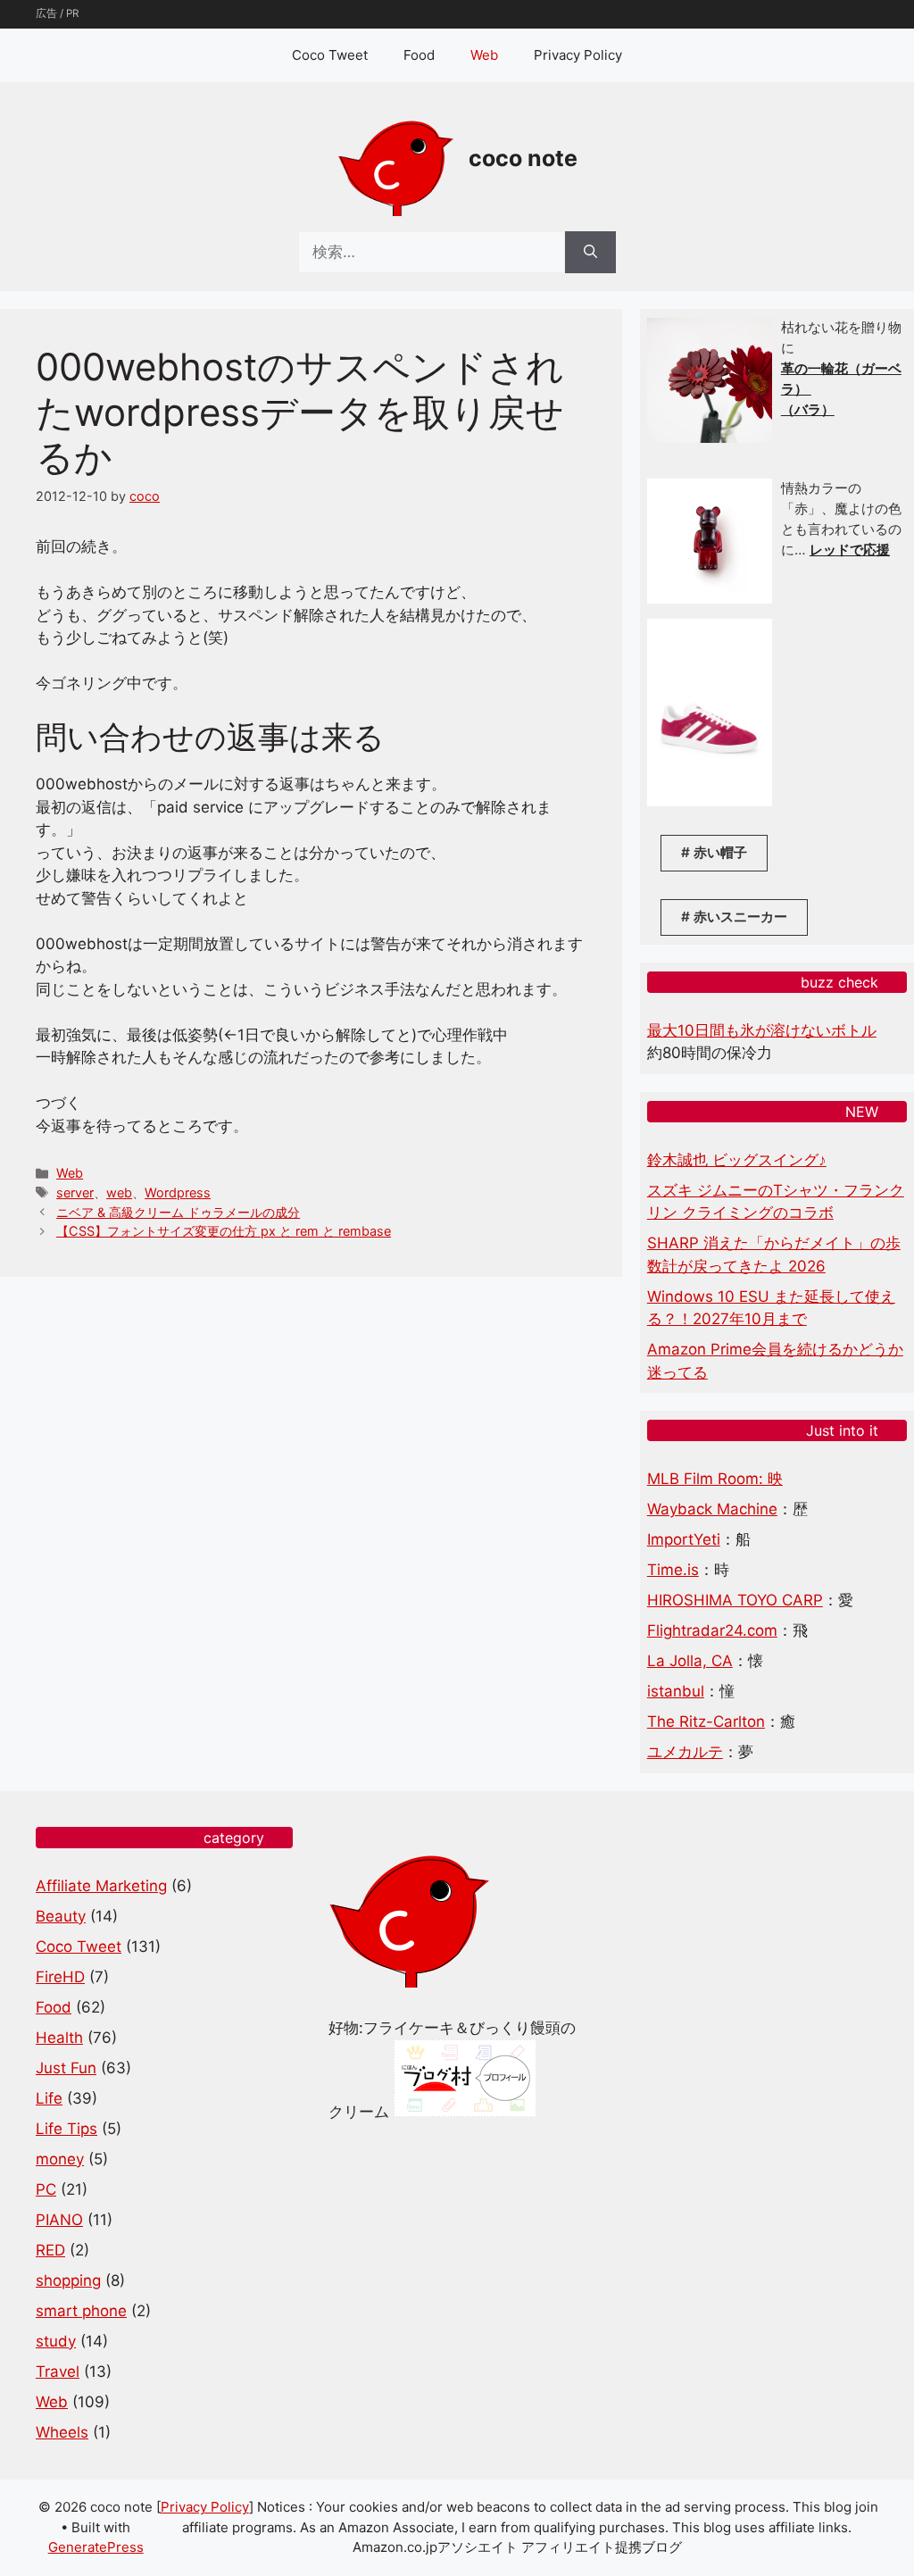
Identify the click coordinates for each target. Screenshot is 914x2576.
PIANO (59, 2220)
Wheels (62, 2432)
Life (49, 2098)
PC (46, 2189)
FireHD (60, 1977)
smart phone (81, 2311)
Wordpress (178, 1192)
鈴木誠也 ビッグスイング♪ (737, 1160)
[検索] (590, 253)
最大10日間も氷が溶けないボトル (762, 1030)
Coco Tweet (330, 55)
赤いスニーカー (740, 917)
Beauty (61, 1916)
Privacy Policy (578, 55)
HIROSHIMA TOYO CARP (735, 1600)
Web (484, 55)
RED (50, 2250)
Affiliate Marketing (101, 1886)
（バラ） (808, 409)
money (60, 2159)
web (119, 1192)
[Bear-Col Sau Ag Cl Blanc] (710, 599)
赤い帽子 (720, 852)
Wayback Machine (712, 1509)
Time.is (673, 1570)
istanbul (676, 1691)
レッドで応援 (850, 550)
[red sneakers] (710, 801)
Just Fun (66, 2068)
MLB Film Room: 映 (715, 1479)
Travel (58, 2372)
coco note (523, 158)
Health (59, 2038)
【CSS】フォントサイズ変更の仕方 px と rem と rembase (224, 1231)
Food (419, 55)
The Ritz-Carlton (706, 1722)
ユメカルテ (685, 1752)
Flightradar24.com (712, 1630)
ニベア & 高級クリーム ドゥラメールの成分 (178, 1212)
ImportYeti (684, 1539)
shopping (68, 2280)
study (56, 2341)
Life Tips (66, 2129)
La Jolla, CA (690, 1661)
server (75, 1192)
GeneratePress (96, 2547)
